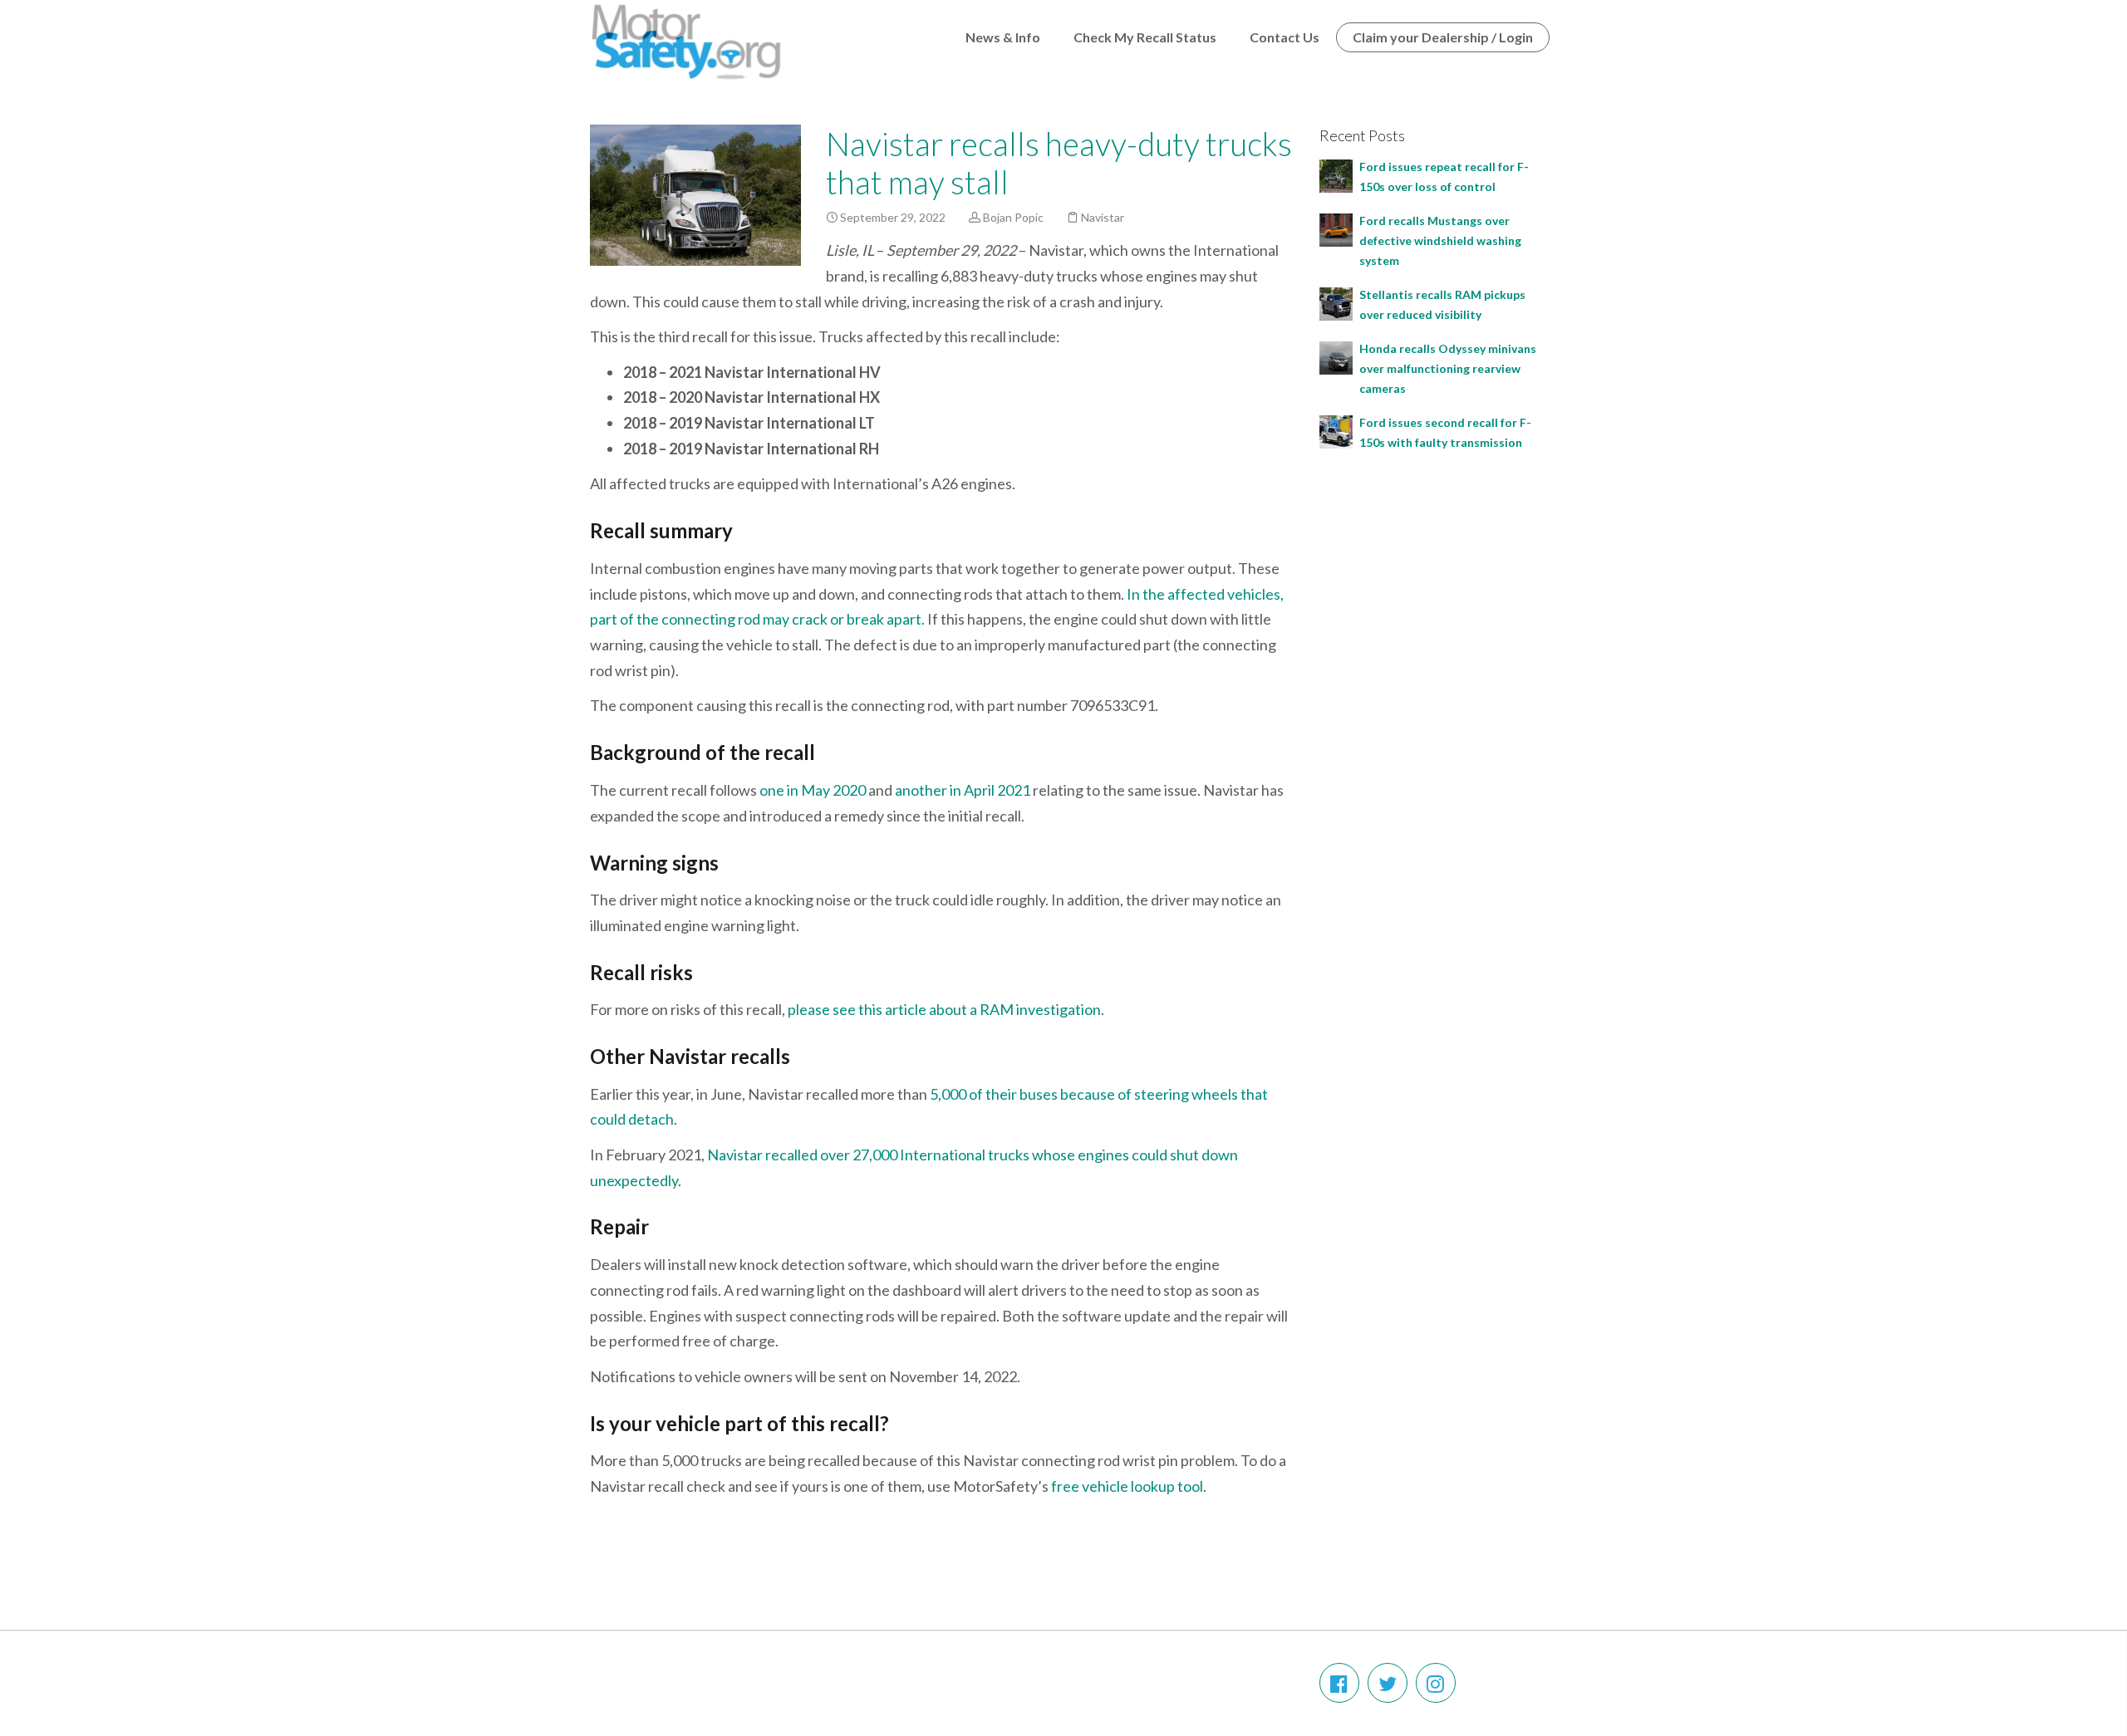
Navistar (1103, 217)
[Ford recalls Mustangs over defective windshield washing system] (1336, 228)
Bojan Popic (1013, 217)
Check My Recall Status (1145, 37)
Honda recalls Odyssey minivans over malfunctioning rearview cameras (1448, 368)
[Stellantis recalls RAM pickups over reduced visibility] (1336, 302)
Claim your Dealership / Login (1443, 37)
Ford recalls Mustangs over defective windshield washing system (1440, 240)
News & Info (1003, 37)
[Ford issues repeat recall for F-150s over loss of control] (1336, 174)
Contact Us (1285, 37)
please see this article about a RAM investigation (944, 1009)
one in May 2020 (813, 790)
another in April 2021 (963, 790)
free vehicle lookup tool (1127, 1486)
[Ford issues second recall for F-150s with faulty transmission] (1336, 430)
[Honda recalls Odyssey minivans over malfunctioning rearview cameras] (1336, 356)
